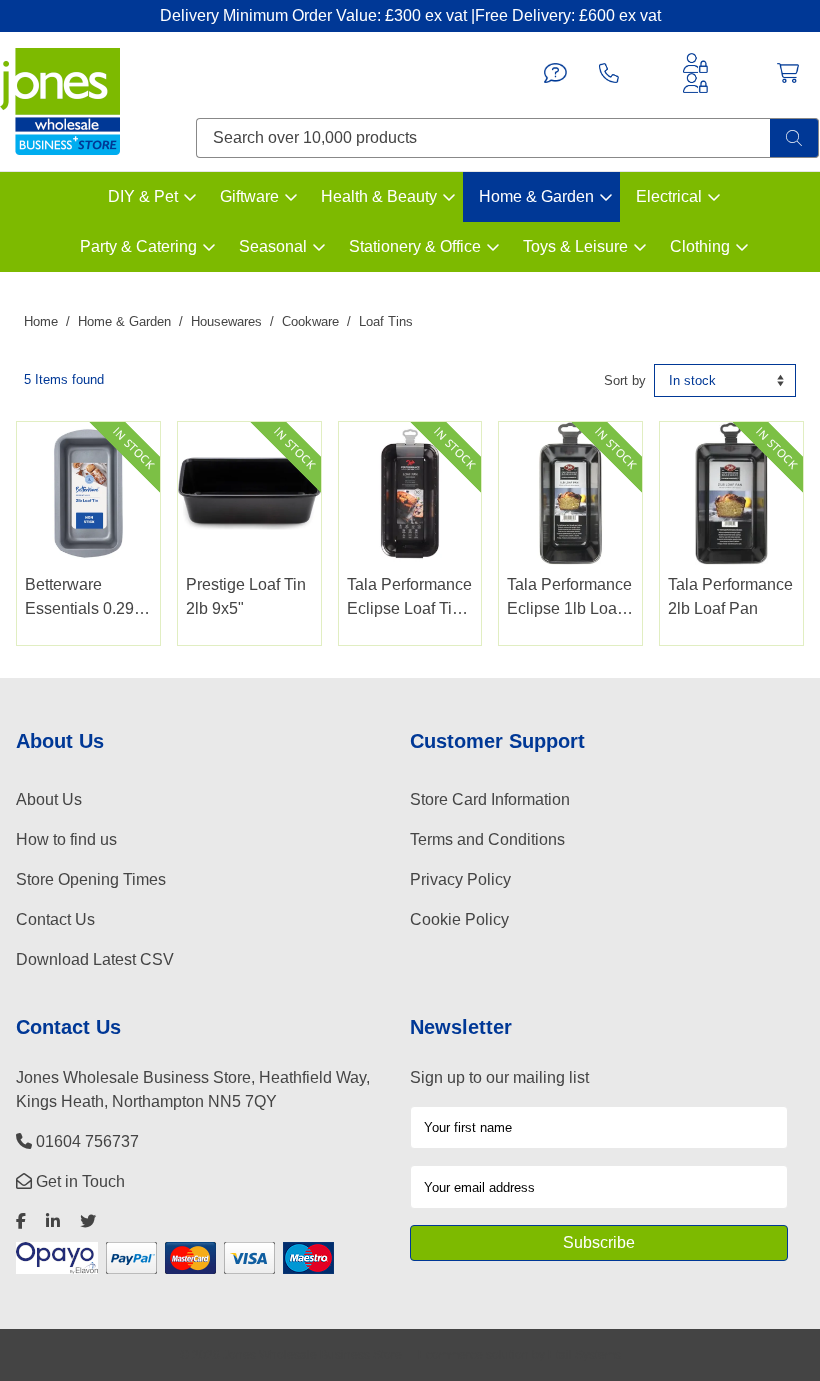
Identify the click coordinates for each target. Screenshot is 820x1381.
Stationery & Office (415, 246)
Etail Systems (584, 1354)
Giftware (249, 196)
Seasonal (273, 246)
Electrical (669, 196)
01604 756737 (85, 1141)
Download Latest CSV (95, 959)
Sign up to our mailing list (499, 1077)
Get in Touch (78, 1181)
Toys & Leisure (575, 246)
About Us (49, 799)
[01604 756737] (609, 73)
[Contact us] (555, 73)
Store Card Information (490, 799)
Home (41, 321)
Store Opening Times (91, 879)
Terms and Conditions (487, 839)
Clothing (700, 246)
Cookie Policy (459, 919)
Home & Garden (536, 196)
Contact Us (55, 919)
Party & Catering (138, 246)
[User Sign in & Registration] (695, 83)
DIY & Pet (143, 196)
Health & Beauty (379, 196)
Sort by (625, 380)
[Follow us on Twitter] (88, 1221)
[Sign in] (695, 63)
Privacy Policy (460, 879)
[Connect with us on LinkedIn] (53, 1221)
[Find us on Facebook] (21, 1221)
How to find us (66, 839)
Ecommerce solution (473, 1354)
